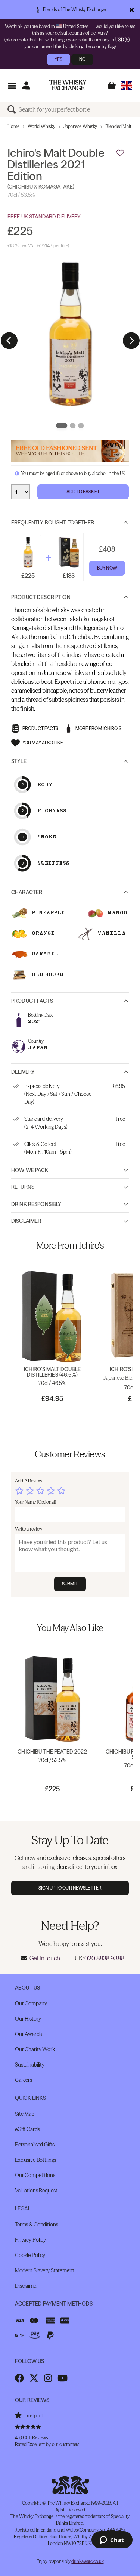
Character (27, 892)
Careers (24, 2080)
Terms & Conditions (36, 2225)
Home (13, 126)
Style (19, 761)
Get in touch (45, 1958)
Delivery (23, 1072)
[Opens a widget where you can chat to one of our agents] (112, 2541)
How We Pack (30, 1170)
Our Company (31, 2003)
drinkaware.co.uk (87, 2561)
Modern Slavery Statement (45, 2270)
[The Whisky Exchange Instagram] (48, 2378)
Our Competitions (35, 2175)
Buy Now (107, 568)
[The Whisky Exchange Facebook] (19, 2378)
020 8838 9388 (104, 1958)
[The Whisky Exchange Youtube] (63, 2378)
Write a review (29, 1529)
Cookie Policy (30, 2255)
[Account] (26, 85)
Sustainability (30, 2065)
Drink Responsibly (36, 1204)
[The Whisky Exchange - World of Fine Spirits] (68, 85)
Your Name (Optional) (35, 1502)
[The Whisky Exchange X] (34, 2378)
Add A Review (29, 1481)
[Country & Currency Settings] (127, 85)
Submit (70, 1584)
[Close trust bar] (132, 10)
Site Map (25, 2114)
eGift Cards (27, 2129)
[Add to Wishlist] (120, 153)
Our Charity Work (35, 2049)
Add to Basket (83, 492)
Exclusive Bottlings (35, 2160)
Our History (28, 2019)
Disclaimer (26, 1221)
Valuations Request (36, 2191)
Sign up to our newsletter (70, 1888)
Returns (23, 1187)
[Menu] (12, 85)
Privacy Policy (30, 2240)
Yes (58, 59)
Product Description (41, 597)
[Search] (13, 109)
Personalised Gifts (35, 2145)
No (82, 59)
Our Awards (28, 2034)
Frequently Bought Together (53, 523)
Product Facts (32, 1001)
